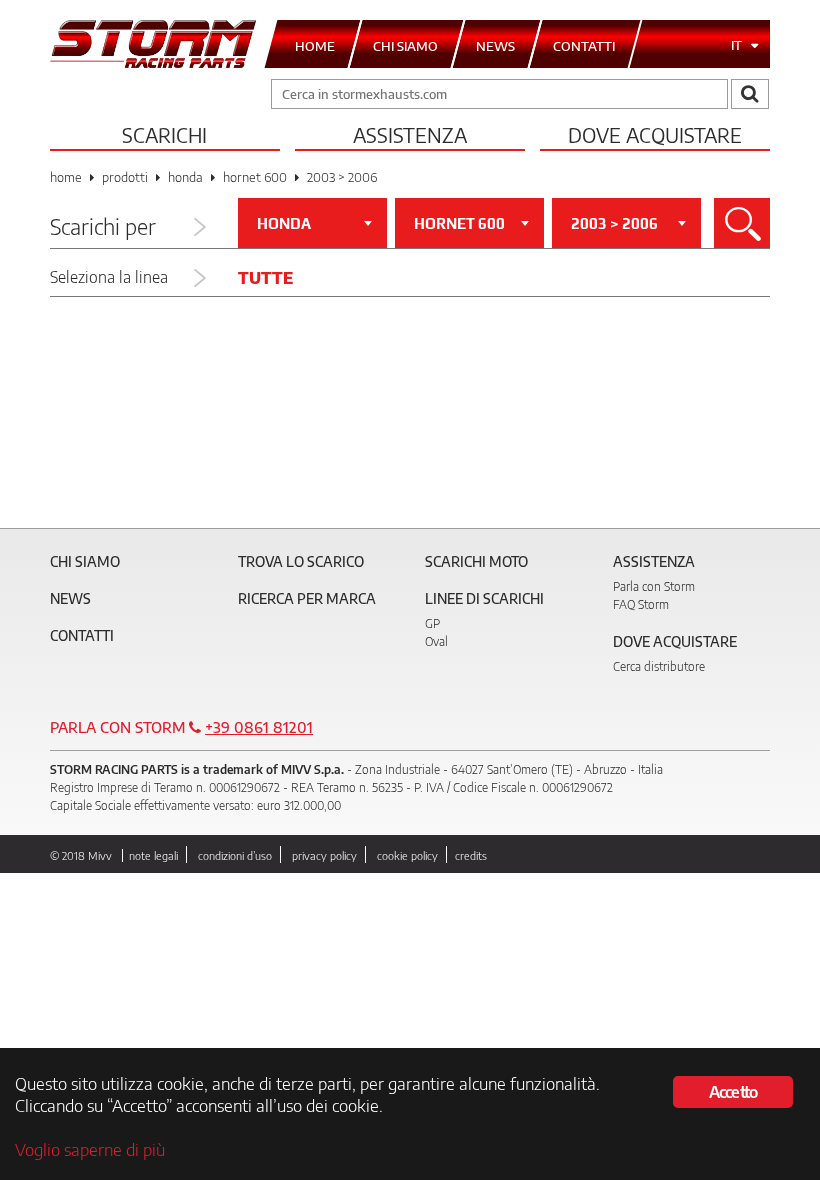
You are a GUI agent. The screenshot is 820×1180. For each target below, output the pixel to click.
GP (432, 623)
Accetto (733, 1092)
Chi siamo (85, 561)
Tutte (265, 278)
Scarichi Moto (476, 561)
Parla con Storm (654, 586)
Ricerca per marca (307, 598)
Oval (436, 641)
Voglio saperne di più (90, 1149)
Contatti (82, 635)
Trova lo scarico (301, 561)
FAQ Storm (641, 604)
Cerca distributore (659, 666)
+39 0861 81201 (259, 727)
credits (471, 855)
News (70, 598)
